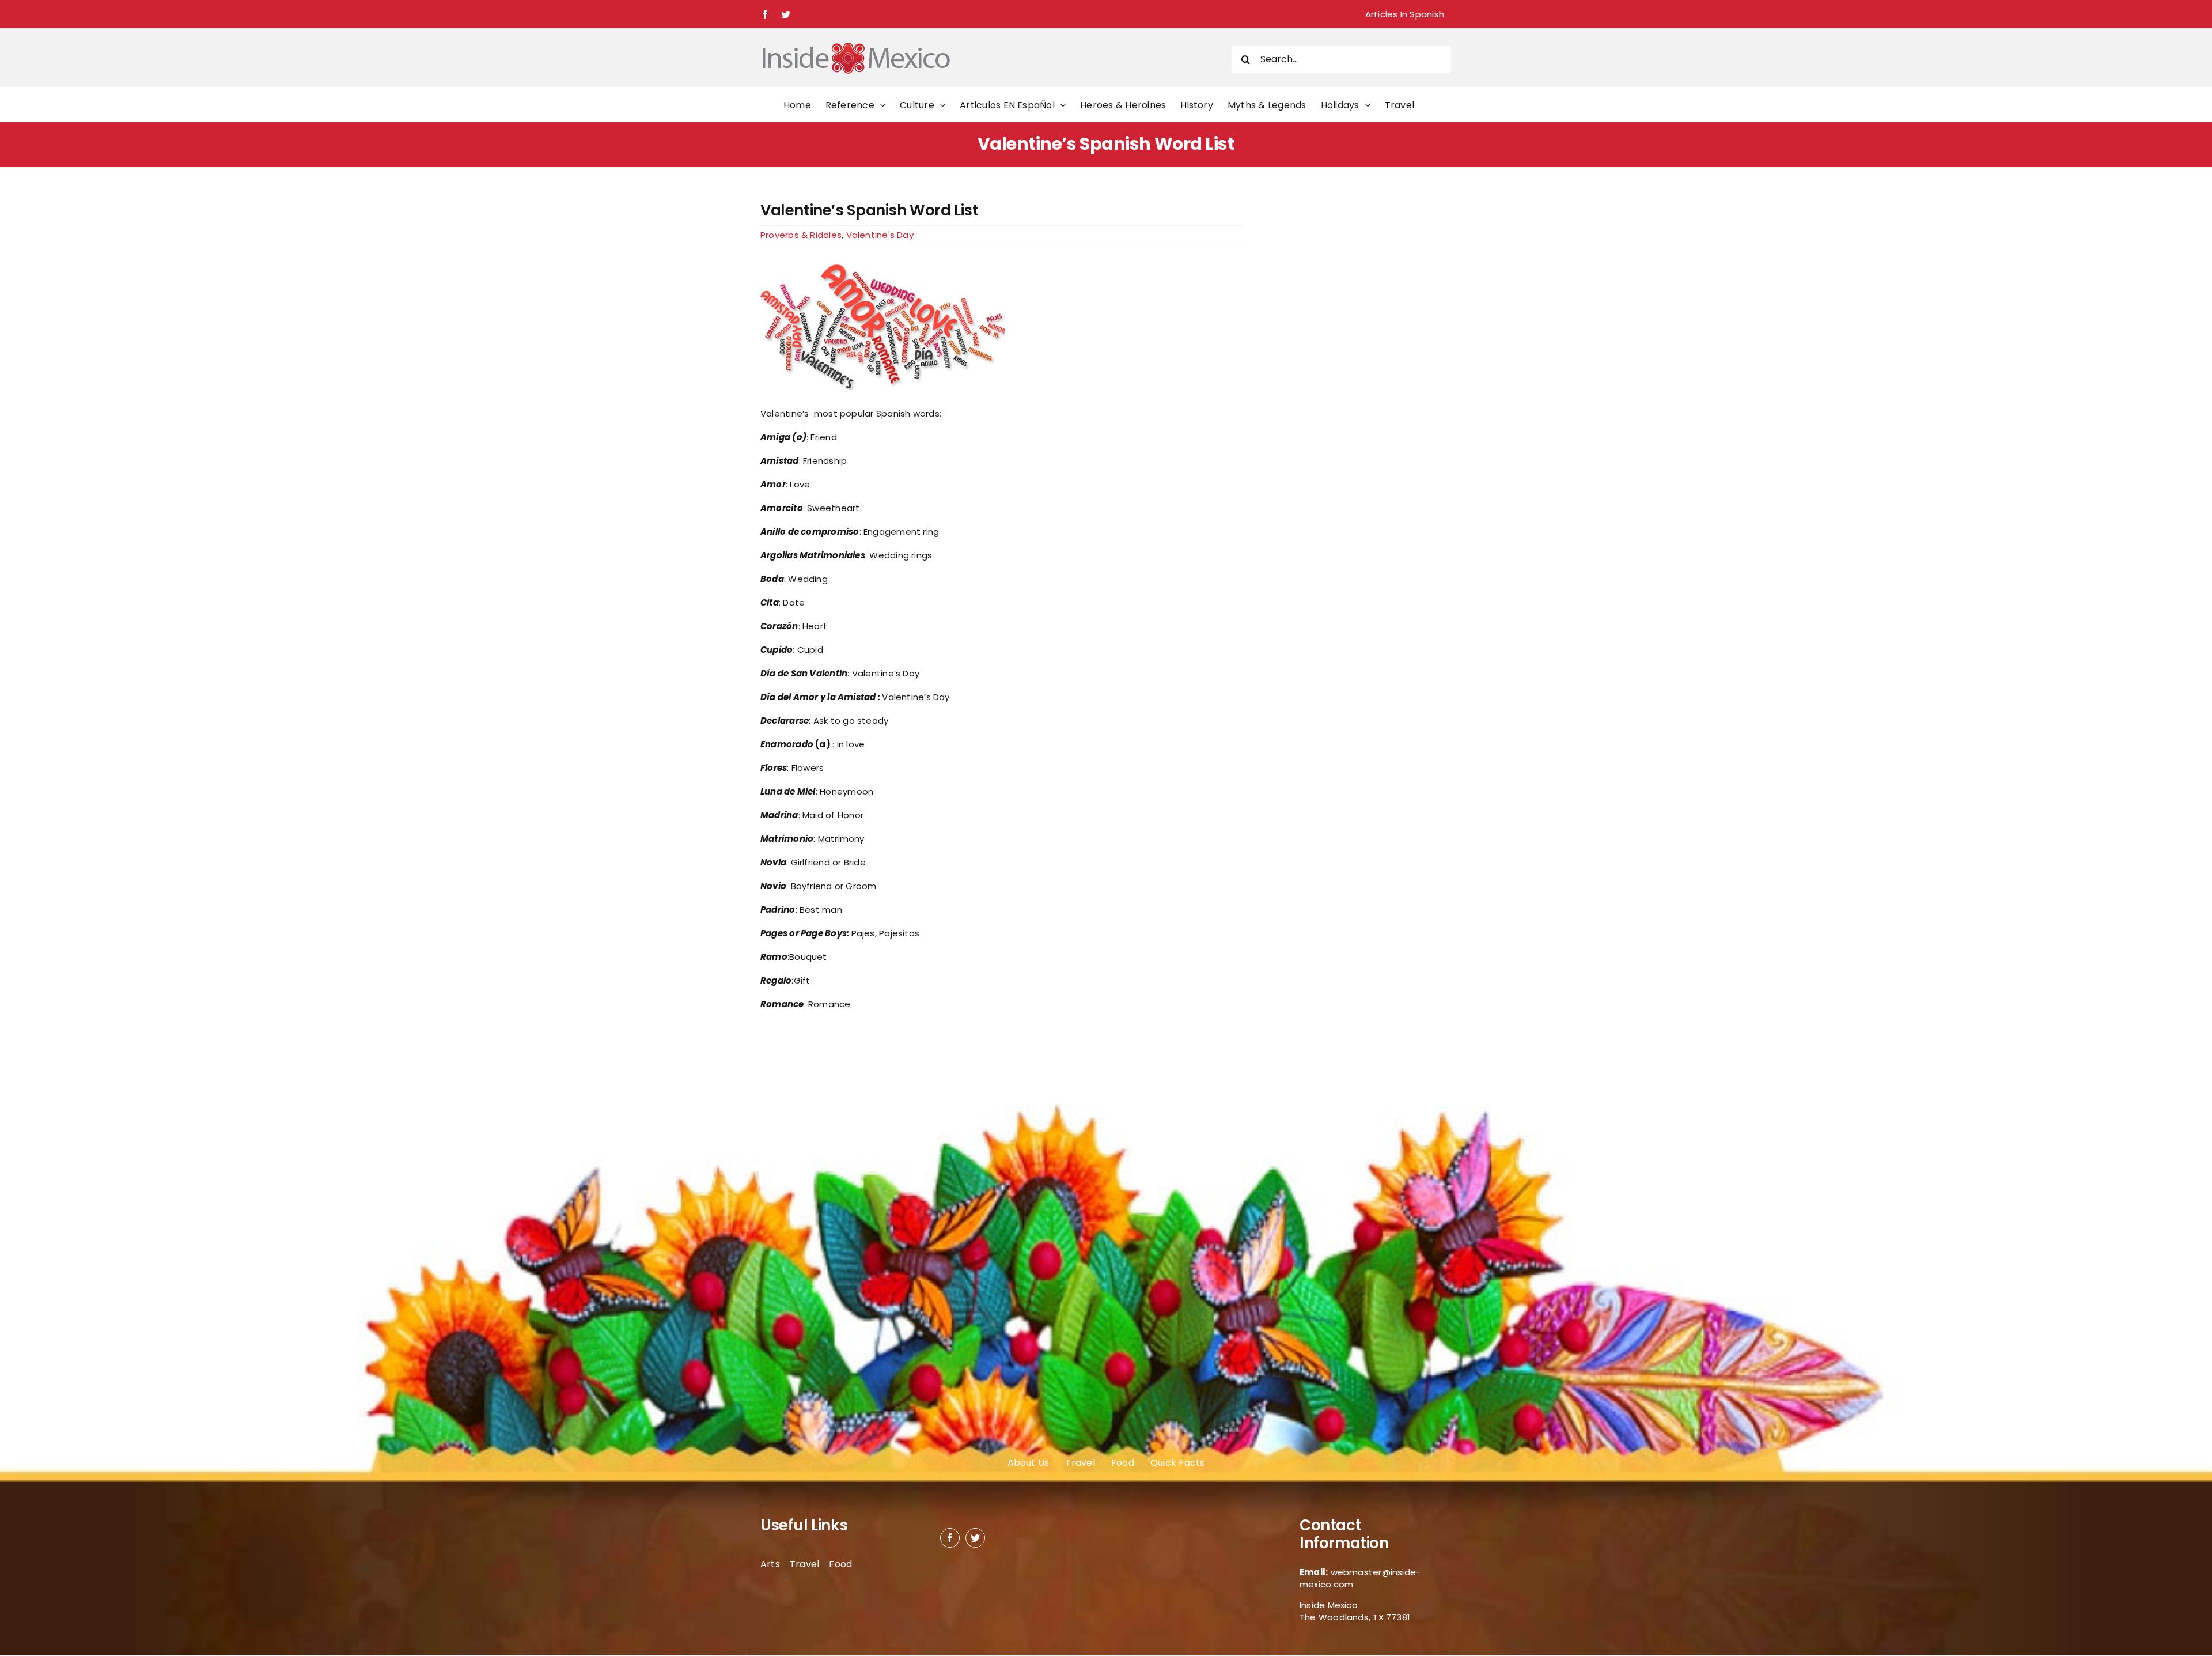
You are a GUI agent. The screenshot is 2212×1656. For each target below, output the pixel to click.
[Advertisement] (1332, 375)
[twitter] (975, 1538)
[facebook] (950, 1538)
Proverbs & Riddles (801, 235)
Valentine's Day (880, 235)
